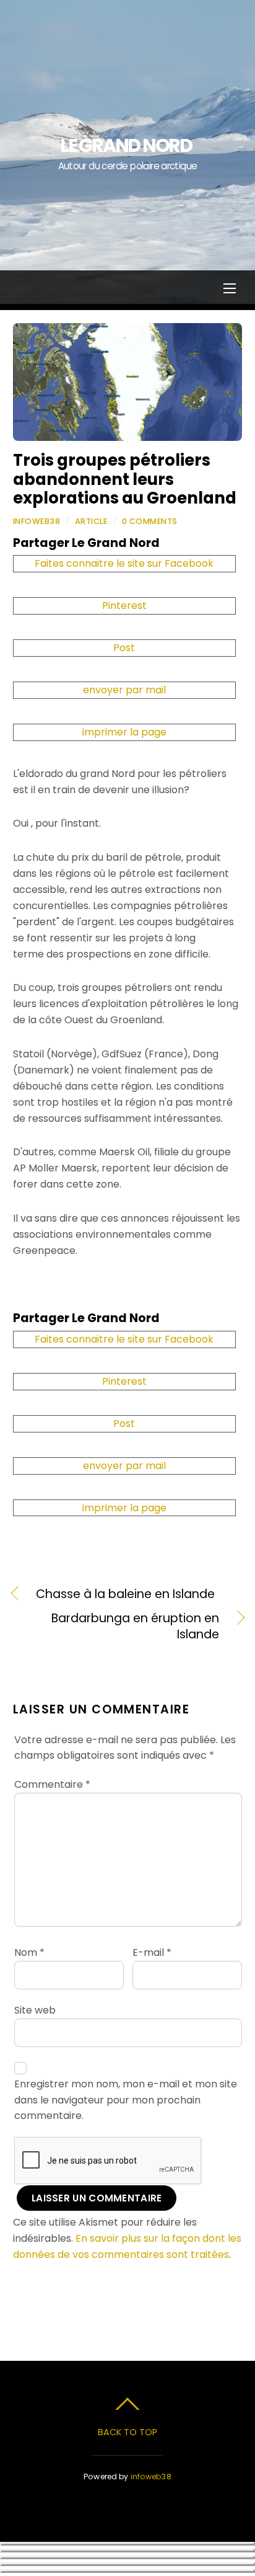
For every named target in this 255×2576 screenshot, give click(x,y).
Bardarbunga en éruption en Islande (116, 1627)
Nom (29, 1952)
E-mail (152, 1952)
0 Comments (150, 521)
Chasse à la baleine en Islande (125, 1594)
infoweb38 (37, 521)
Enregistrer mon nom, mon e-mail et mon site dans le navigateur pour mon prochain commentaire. (126, 2100)
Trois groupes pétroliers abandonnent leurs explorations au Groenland (125, 479)
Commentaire (52, 1784)
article (91, 521)
